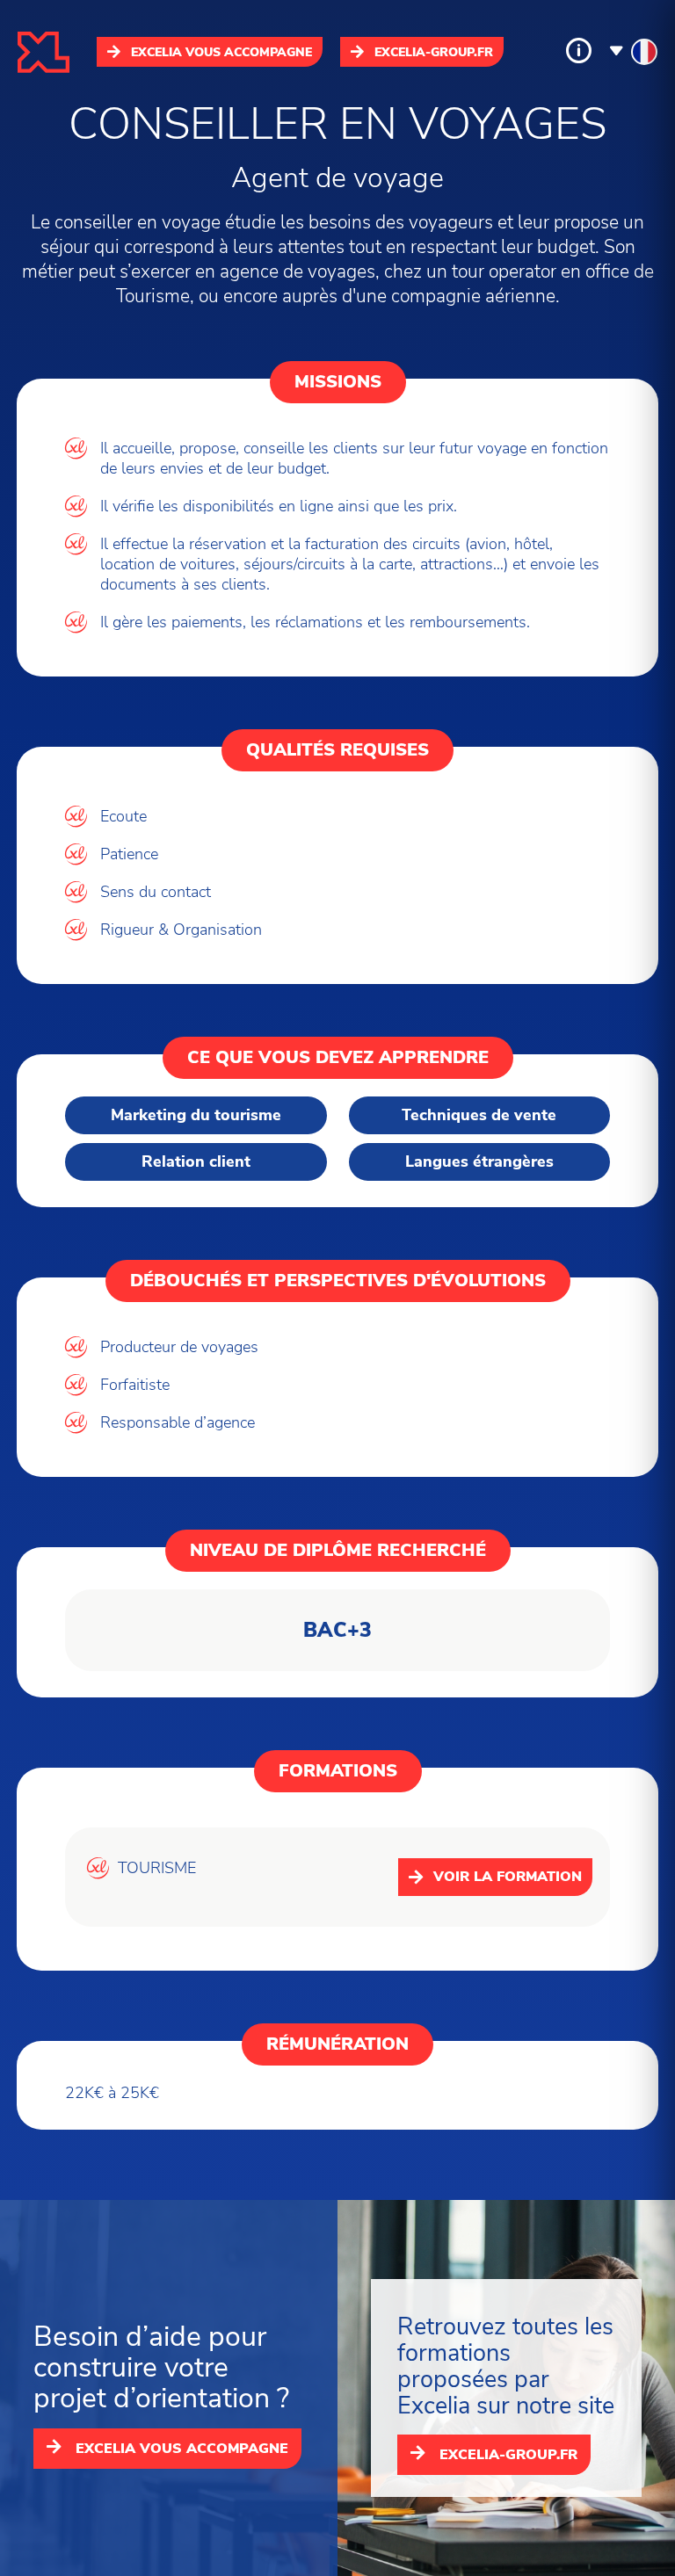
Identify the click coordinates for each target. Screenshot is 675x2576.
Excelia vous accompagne (221, 52)
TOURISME (157, 1868)
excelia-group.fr (434, 52)
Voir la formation (508, 1877)
